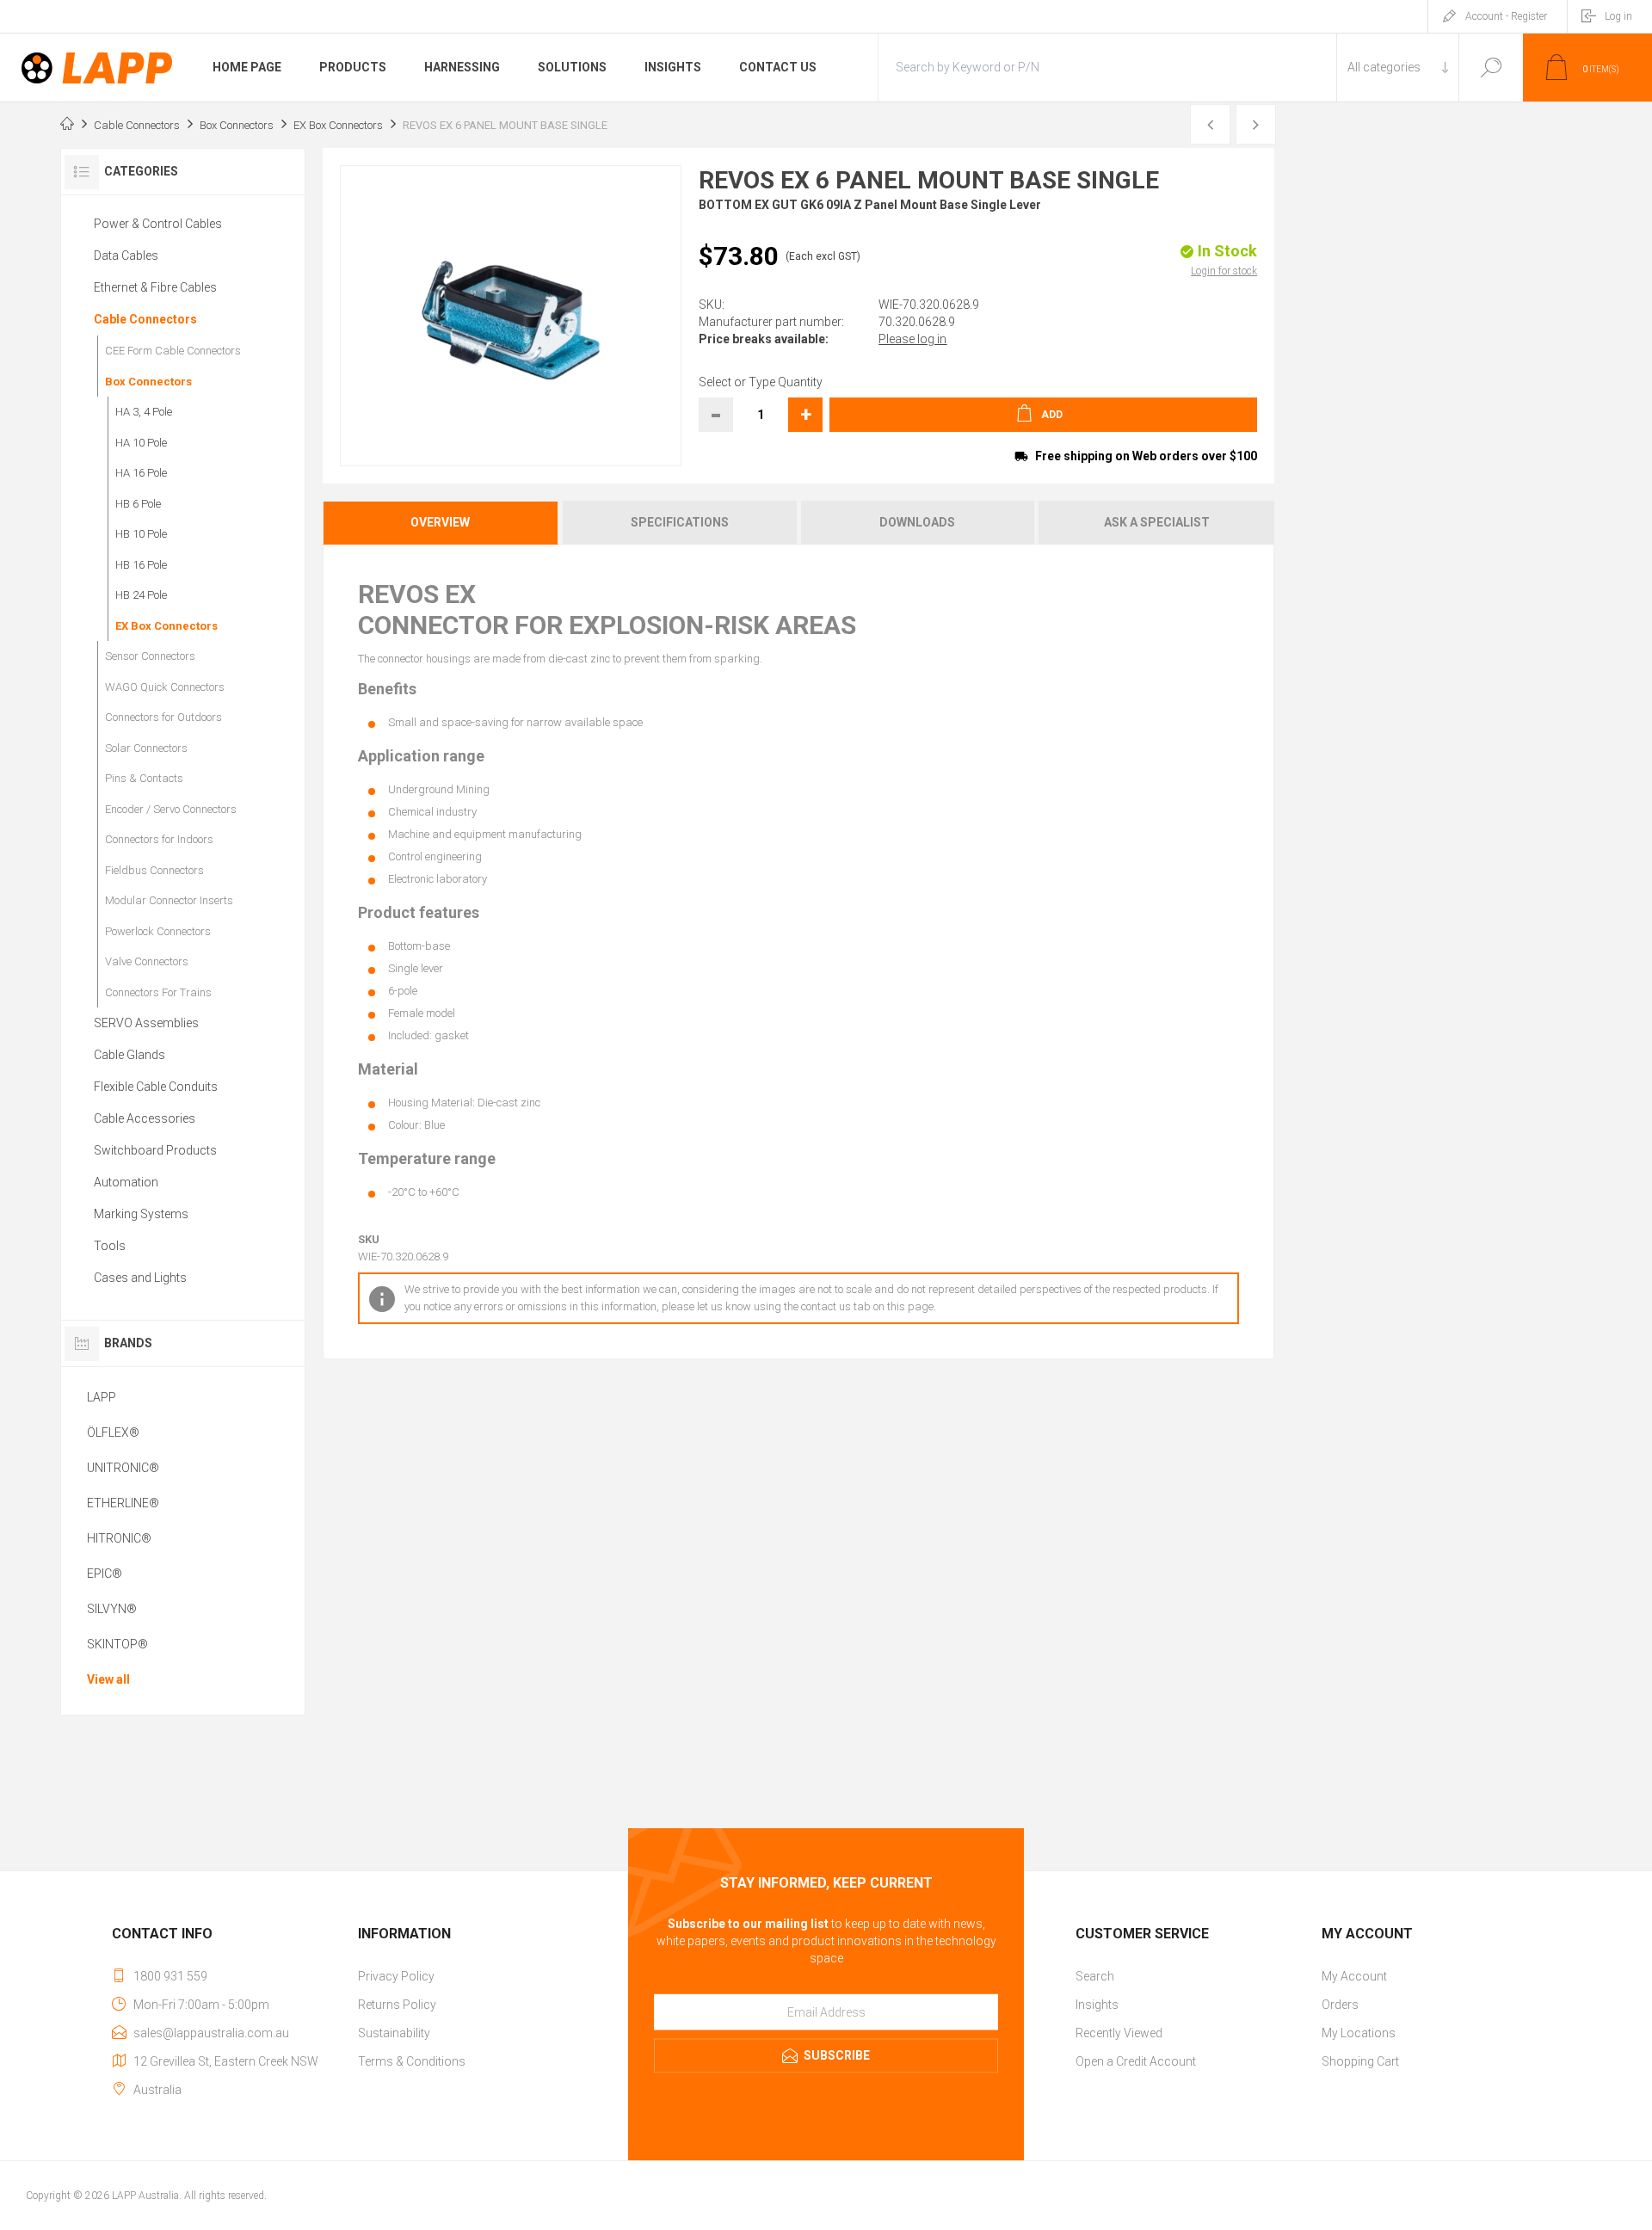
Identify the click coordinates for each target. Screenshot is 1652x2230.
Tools (110, 1246)
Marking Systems (141, 1214)
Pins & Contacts (144, 778)
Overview (440, 522)
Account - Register (1506, 16)
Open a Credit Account (1136, 2061)
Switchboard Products (155, 1150)
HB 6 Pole (138, 504)
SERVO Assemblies (146, 1023)
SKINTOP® (117, 1644)
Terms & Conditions (412, 2061)
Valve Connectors (147, 961)
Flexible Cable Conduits (156, 1087)
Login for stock (1224, 271)
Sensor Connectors (150, 656)
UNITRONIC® (123, 1468)
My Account (1354, 1976)
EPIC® (105, 1574)
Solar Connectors (146, 748)
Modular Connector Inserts (169, 900)
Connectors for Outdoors (163, 717)
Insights (1097, 2005)
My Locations (1359, 2033)
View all (108, 1679)
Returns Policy (397, 2005)
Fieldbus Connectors (154, 870)
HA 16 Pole (141, 473)
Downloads (917, 522)
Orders (1340, 2005)
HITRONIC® (119, 1538)
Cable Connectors (145, 319)
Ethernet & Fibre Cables (155, 287)
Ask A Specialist (1157, 522)
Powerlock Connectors (158, 931)
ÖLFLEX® (113, 1432)
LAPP (102, 1397)
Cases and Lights (140, 1278)
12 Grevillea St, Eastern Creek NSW (226, 2061)
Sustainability (394, 2033)
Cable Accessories (145, 1118)
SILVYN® (112, 1609)
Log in (1618, 16)
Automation (126, 1182)
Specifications (680, 522)
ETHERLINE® (123, 1503)
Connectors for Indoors (159, 839)
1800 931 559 (170, 1976)
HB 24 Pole (141, 595)
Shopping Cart (1360, 2061)
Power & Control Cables (158, 224)
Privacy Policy (396, 1976)
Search (1491, 68)
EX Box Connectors (166, 626)
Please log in (912, 339)
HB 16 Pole (141, 565)
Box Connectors (148, 382)
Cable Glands (129, 1055)
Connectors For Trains (158, 992)
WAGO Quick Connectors (165, 687)
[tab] (442, 523)
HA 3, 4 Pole (144, 412)
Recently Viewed (1119, 2033)
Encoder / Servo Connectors (171, 809)
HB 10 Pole (141, 534)
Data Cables (126, 256)
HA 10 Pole (141, 443)
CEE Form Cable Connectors (173, 351)
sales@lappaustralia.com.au (211, 2033)
